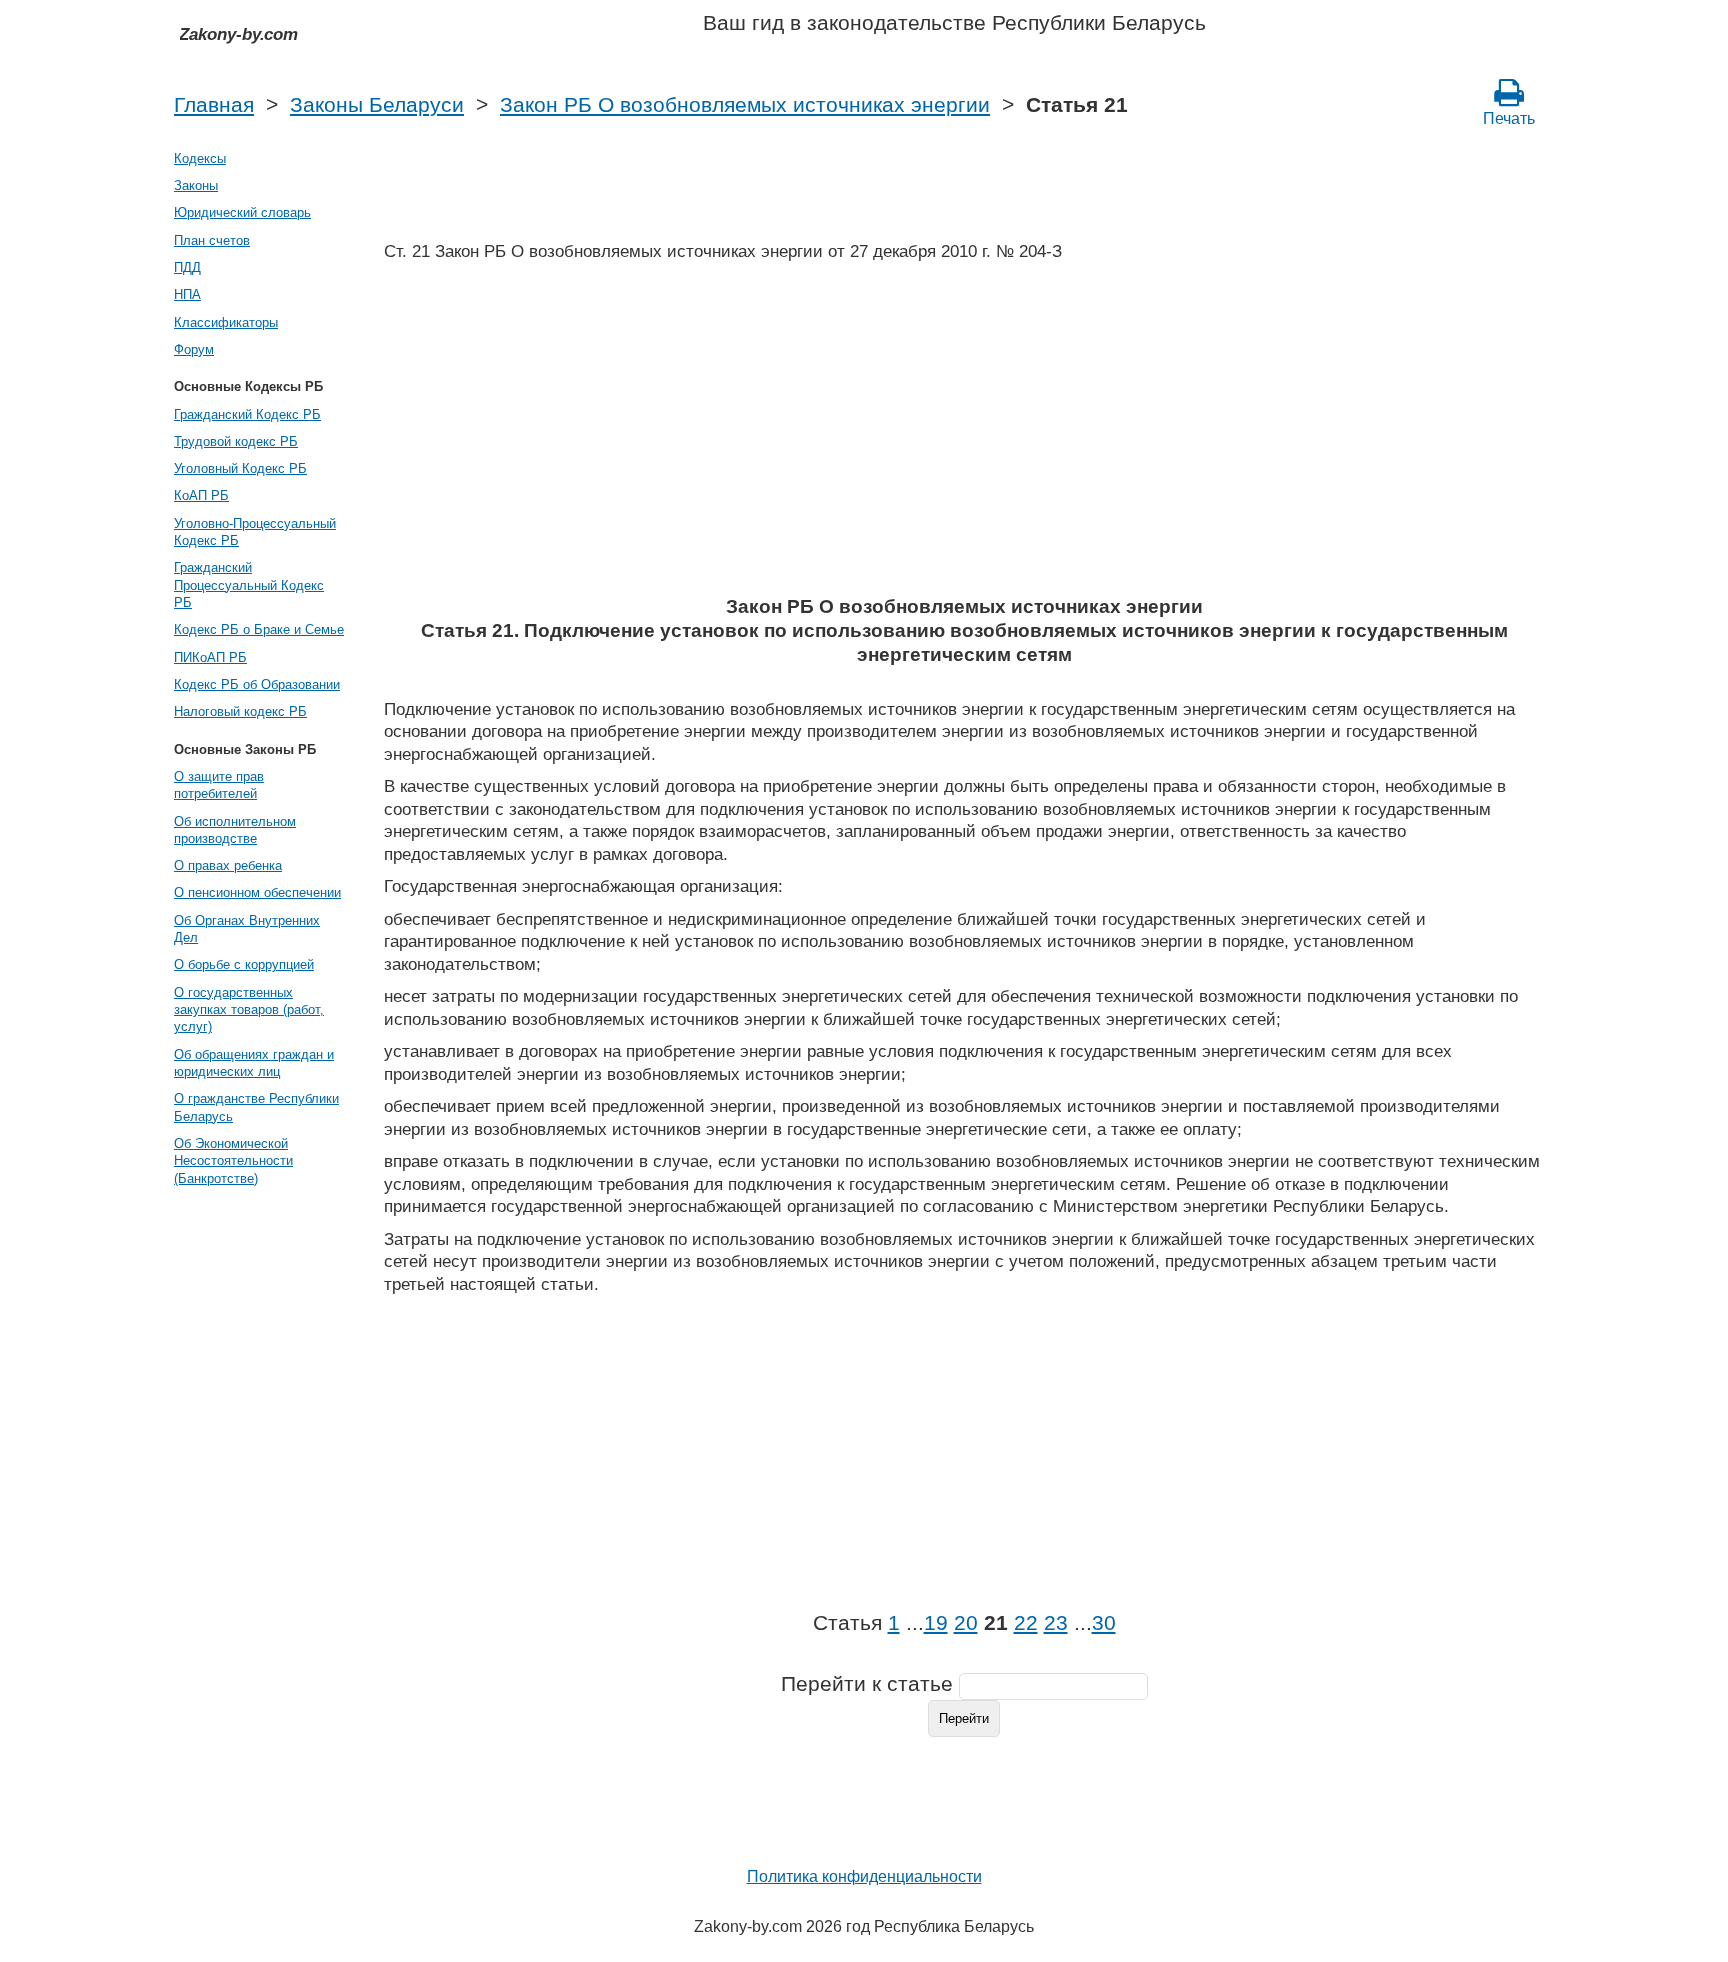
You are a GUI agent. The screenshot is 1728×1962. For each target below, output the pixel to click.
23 (1056, 1623)
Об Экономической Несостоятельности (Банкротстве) (233, 1161)
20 (966, 1623)
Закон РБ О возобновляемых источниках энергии (745, 105)
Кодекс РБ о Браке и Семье (259, 629)
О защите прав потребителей (219, 785)
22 (1026, 1623)
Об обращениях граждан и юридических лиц (254, 1063)
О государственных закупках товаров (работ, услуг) (249, 1010)
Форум (194, 349)
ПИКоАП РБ (210, 657)
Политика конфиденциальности (864, 1876)
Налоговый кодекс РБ (240, 711)
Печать (1509, 118)
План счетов (212, 240)
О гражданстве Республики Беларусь (256, 1107)
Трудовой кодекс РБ (236, 441)
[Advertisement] (964, 435)
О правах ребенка (228, 865)
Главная (214, 105)
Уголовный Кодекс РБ (240, 468)
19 (936, 1623)
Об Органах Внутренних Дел (247, 929)
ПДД (187, 267)
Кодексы (200, 158)
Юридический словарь (242, 212)
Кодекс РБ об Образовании (257, 684)
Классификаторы (226, 322)
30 (1104, 1623)
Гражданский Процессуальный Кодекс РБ (249, 585)
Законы (196, 185)
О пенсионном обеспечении (257, 892)
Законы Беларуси (377, 105)
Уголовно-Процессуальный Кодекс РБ (255, 532)
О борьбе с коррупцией (244, 964)
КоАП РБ (201, 495)
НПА (187, 294)
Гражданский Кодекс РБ (247, 414)
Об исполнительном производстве (235, 830)
